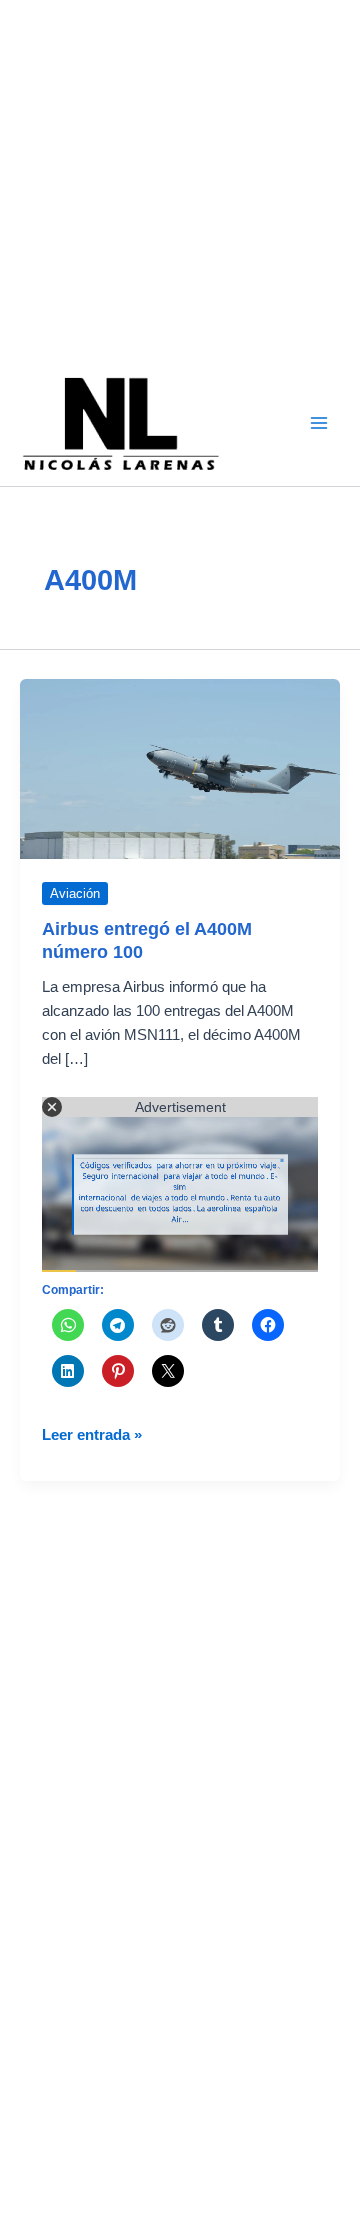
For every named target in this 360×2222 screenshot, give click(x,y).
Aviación (75, 893)
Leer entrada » (92, 1436)
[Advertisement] (180, 180)
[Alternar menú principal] (319, 423)
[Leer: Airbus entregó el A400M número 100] (180, 768)
